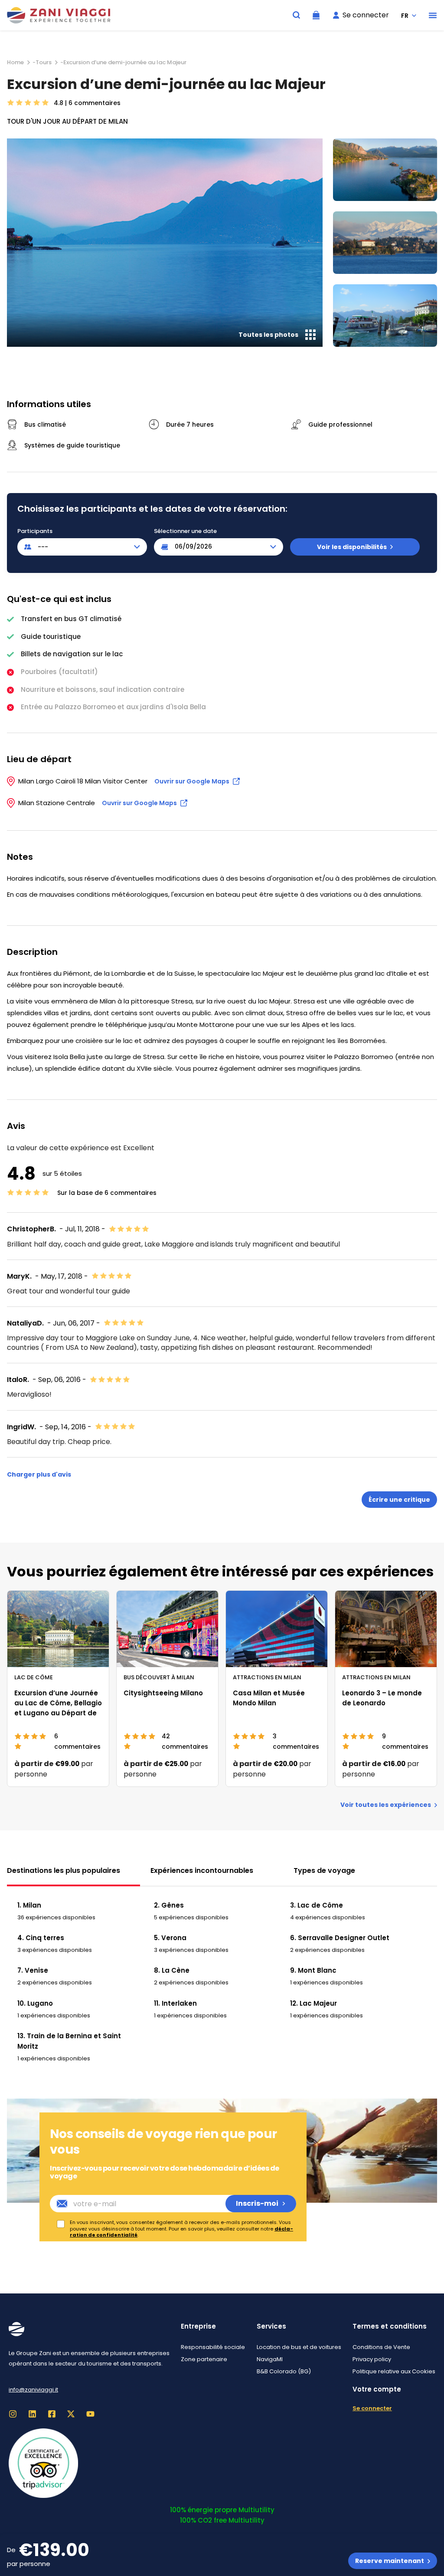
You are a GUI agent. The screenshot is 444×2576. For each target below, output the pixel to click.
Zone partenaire (204, 2359)
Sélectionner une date (185, 531)
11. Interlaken (175, 2003)
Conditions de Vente (381, 2347)
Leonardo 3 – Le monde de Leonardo (382, 1698)
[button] (433, 15)
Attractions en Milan (267, 1677)
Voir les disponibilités (352, 547)
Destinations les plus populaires (64, 1870)
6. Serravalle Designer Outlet (340, 1938)
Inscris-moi (257, 2203)
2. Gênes (169, 1905)
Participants (35, 531)
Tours (44, 62)
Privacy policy (372, 2359)
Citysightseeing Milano (163, 1693)
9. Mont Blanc (313, 1970)
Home (15, 62)
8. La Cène (172, 1970)
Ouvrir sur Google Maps (192, 781)
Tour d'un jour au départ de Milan (67, 121)
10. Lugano (35, 2003)
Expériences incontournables (202, 1870)
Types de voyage (324, 1870)
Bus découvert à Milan (159, 1677)
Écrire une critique (399, 1500)
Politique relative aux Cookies (394, 2371)
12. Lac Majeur (313, 2003)
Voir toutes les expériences (386, 1805)
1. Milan (29, 1905)
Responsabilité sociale (213, 2347)
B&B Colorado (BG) (284, 2371)
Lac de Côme (34, 1677)
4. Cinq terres (41, 1938)
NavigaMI (270, 2359)
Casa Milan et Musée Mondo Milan (269, 1698)
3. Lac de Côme (317, 1905)
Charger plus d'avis (39, 1474)
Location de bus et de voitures (299, 2347)
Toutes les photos (268, 335)
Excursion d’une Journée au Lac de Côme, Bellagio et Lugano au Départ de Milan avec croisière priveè (58, 1713)
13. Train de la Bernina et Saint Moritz (69, 2041)
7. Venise (33, 1970)
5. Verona (170, 1938)
